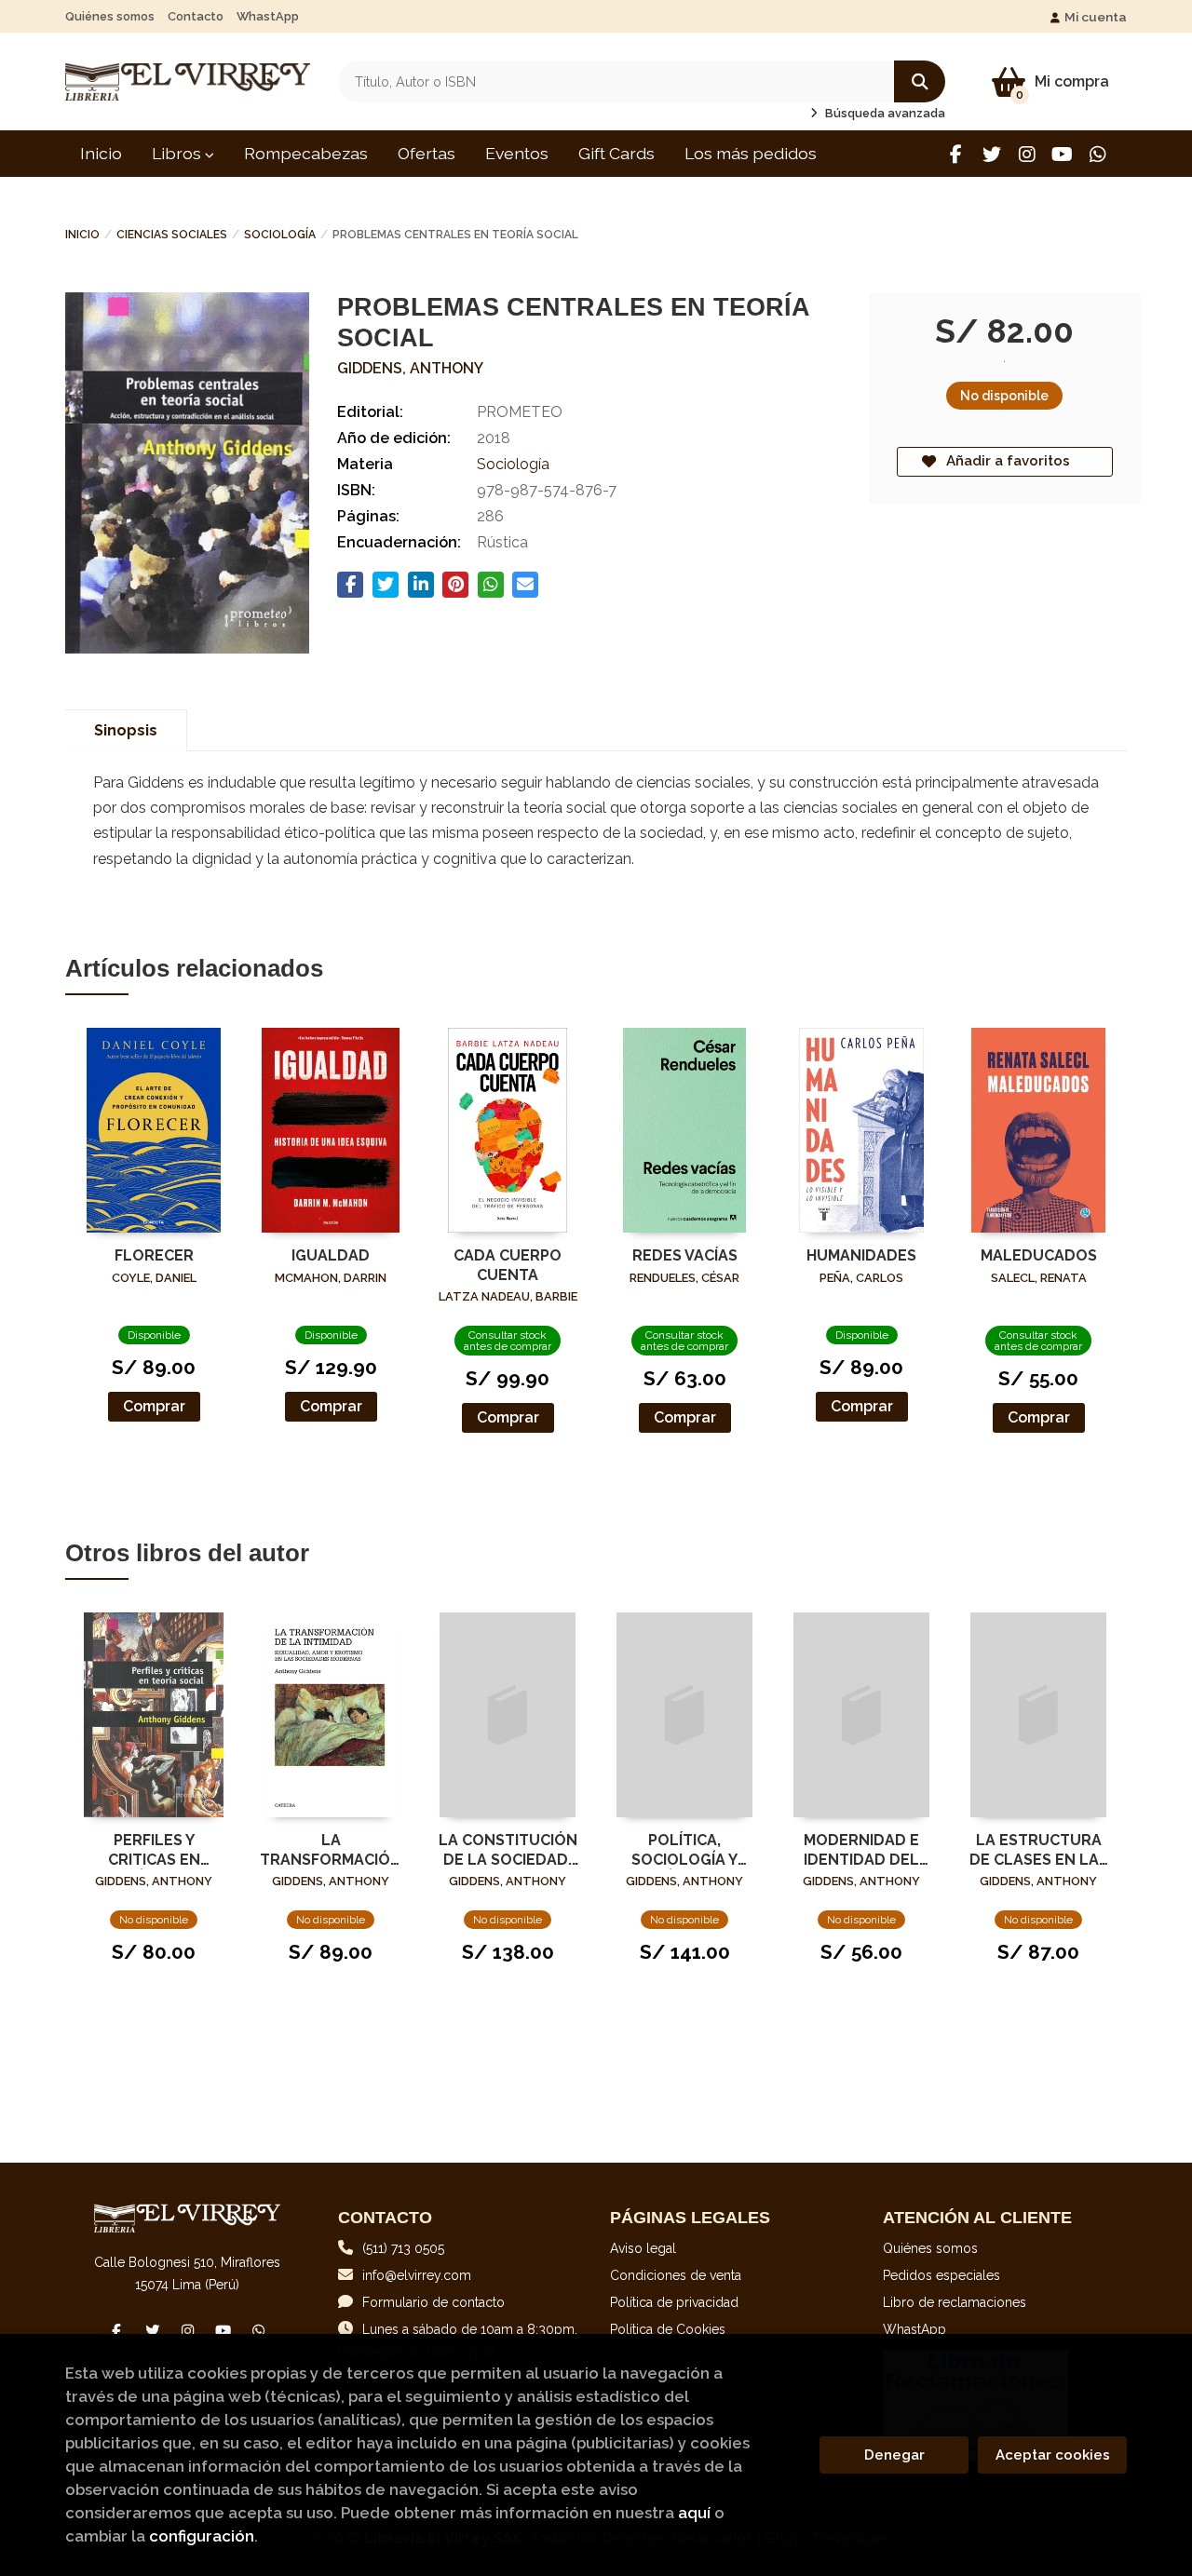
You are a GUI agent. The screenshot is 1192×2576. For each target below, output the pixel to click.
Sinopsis (126, 730)
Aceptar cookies (1053, 2455)
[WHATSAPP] (1097, 154)
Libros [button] (178, 153)
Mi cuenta (1096, 17)
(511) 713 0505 (403, 2248)
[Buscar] (920, 81)
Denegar (894, 2455)
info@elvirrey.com (417, 2275)
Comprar (154, 1406)
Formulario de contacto (433, 2302)
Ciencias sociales (172, 235)
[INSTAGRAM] (1027, 154)
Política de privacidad (674, 2302)
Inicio (82, 235)
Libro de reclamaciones (955, 2302)
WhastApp (268, 16)
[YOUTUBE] (1062, 154)
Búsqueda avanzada (884, 113)
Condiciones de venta (676, 2275)
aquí (694, 2513)
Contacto (196, 16)
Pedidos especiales (941, 2275)
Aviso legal (643, 2248)
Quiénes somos (110, 16)
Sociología (280, 235)
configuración (202, 2536)
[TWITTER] (991, 154)
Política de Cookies (668, 2329)
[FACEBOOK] (956, 154)
